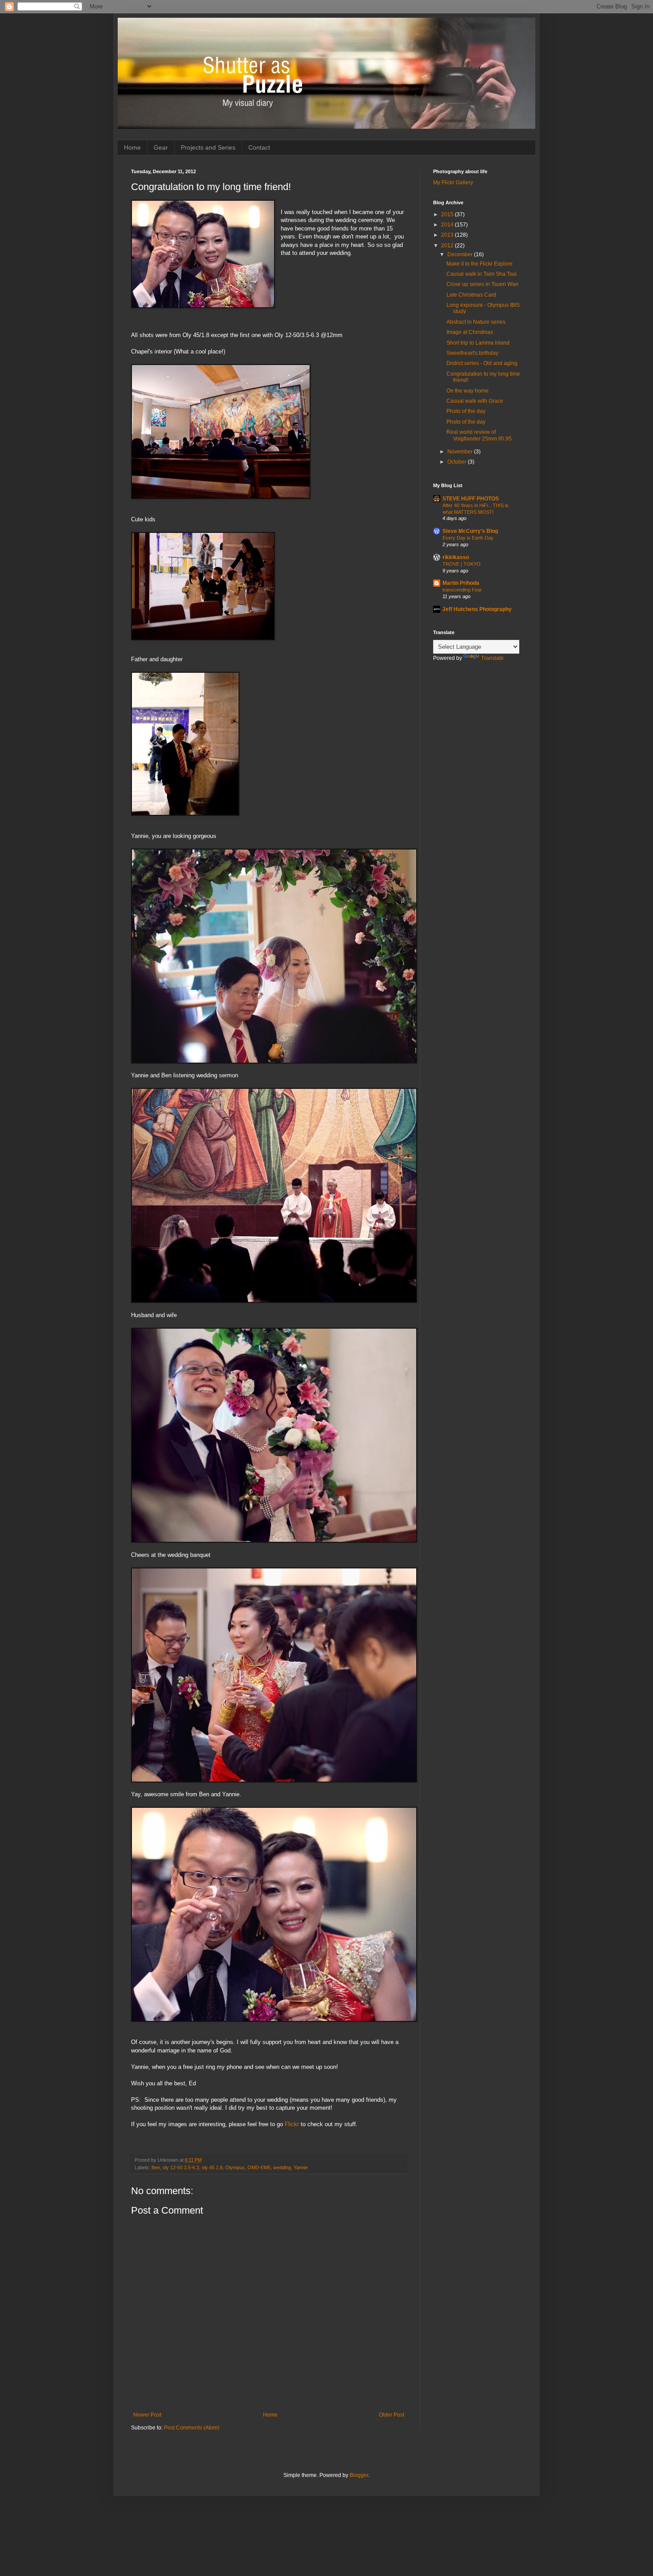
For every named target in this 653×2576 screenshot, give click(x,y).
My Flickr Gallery (453, 183)
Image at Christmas (470, 332)
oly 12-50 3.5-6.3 (181, 2167)
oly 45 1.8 (212, 2167)
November (461, 452)
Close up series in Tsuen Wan (482, 284)
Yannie (301, 2167)
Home (132, 147)
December (461, 254)
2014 (448, 225)
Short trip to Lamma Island (478, 343)
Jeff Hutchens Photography (477, 609)
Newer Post (147, 2415)
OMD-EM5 (259, 2167)
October (458, 462)
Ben (156, 2167)
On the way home (468, 391)
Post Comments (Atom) (192, 2428)
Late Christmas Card (471, 295)
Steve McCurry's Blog (470, 531)
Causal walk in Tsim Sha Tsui (482, 274)
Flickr (292, 2124)
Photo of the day (466, 411)
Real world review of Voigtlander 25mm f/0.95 (479, 435)
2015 (448, 214)
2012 (448, 246)
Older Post (392, 2415)
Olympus (235, 2167)
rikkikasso (456, 557)
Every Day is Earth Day (468, 538)
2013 (448, 235)
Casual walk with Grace (475, 401)
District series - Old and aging (482, 363)
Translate (492, 658)
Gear (161, 147)
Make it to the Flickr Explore (480, 264)
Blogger (359, 2475)
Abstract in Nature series (476, 322)
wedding (282, 2167)
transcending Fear (462, 590)
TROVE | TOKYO (462, 564)
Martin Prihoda (461, 583)
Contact (259, 147)
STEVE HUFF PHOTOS (471, 499)
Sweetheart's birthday (472, 353)
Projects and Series (208, 147)
